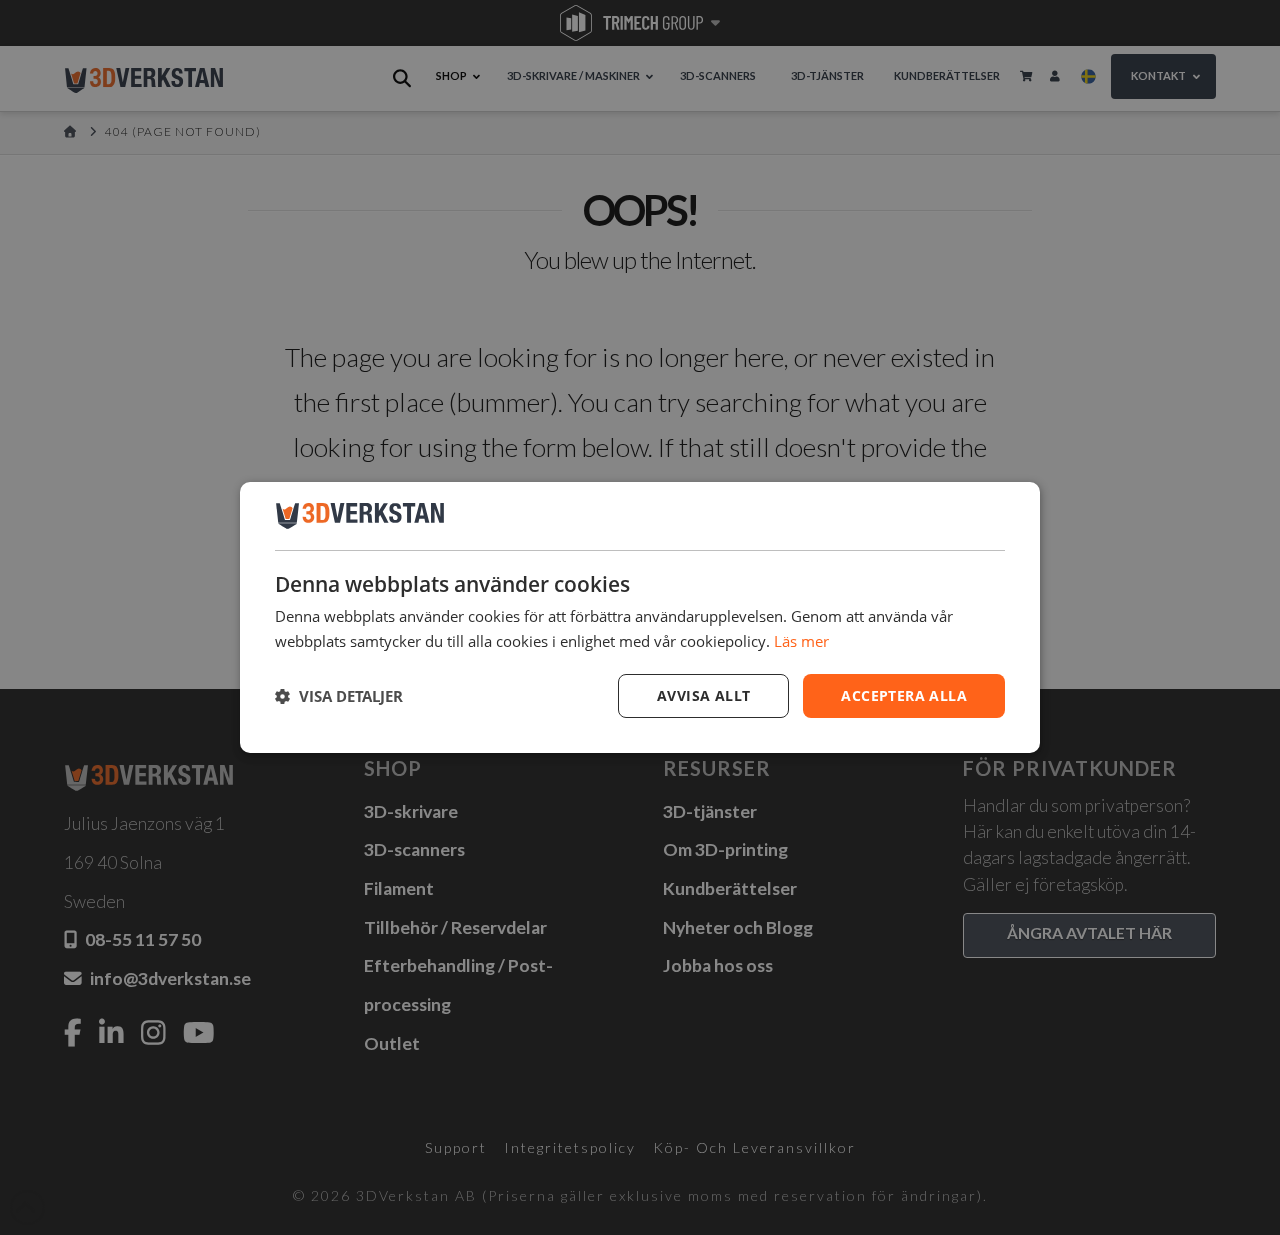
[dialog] (640, 618)
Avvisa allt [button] (703, 695)
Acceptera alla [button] (904, 695)
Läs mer (801, 641)
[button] (339, 696)
